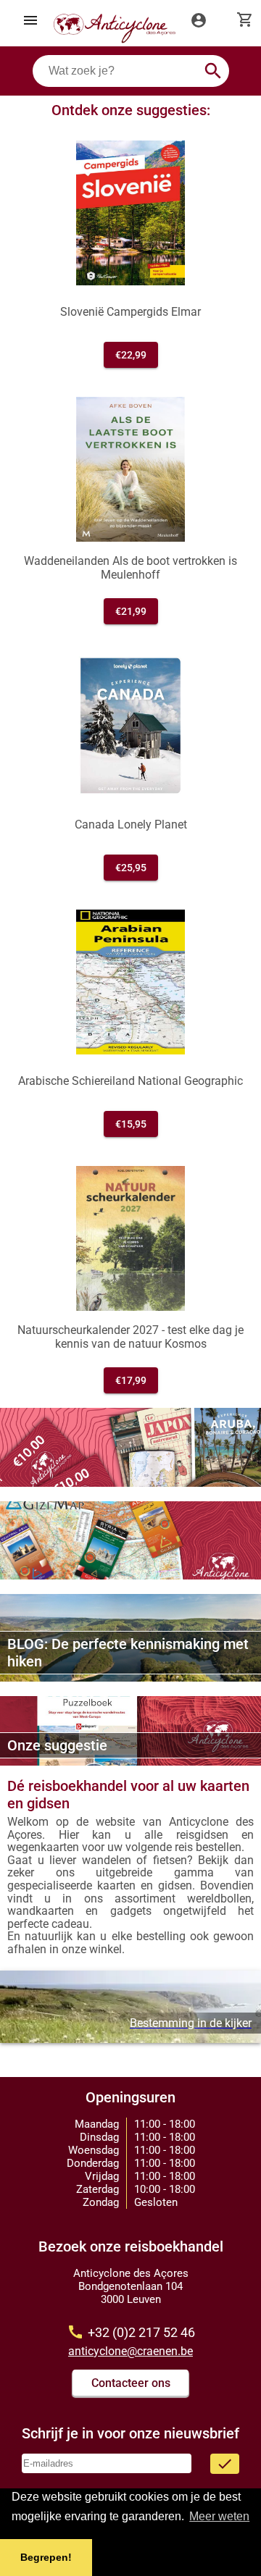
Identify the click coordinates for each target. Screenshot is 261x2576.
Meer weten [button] (219, 2516)
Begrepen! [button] (46, 2557)
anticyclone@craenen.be (130, 2351)
